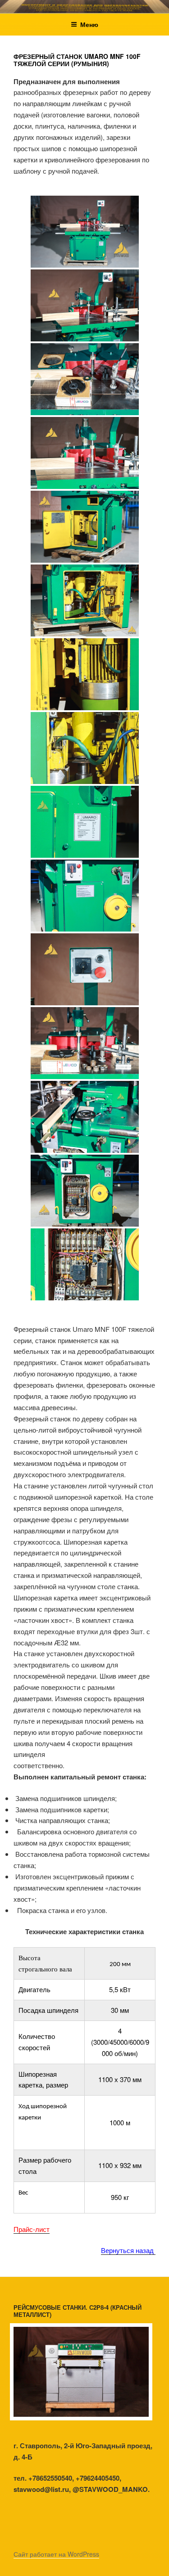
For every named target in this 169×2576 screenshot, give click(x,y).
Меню (89, 24)
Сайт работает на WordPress (56, 2554)
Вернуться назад (128, 2250)
